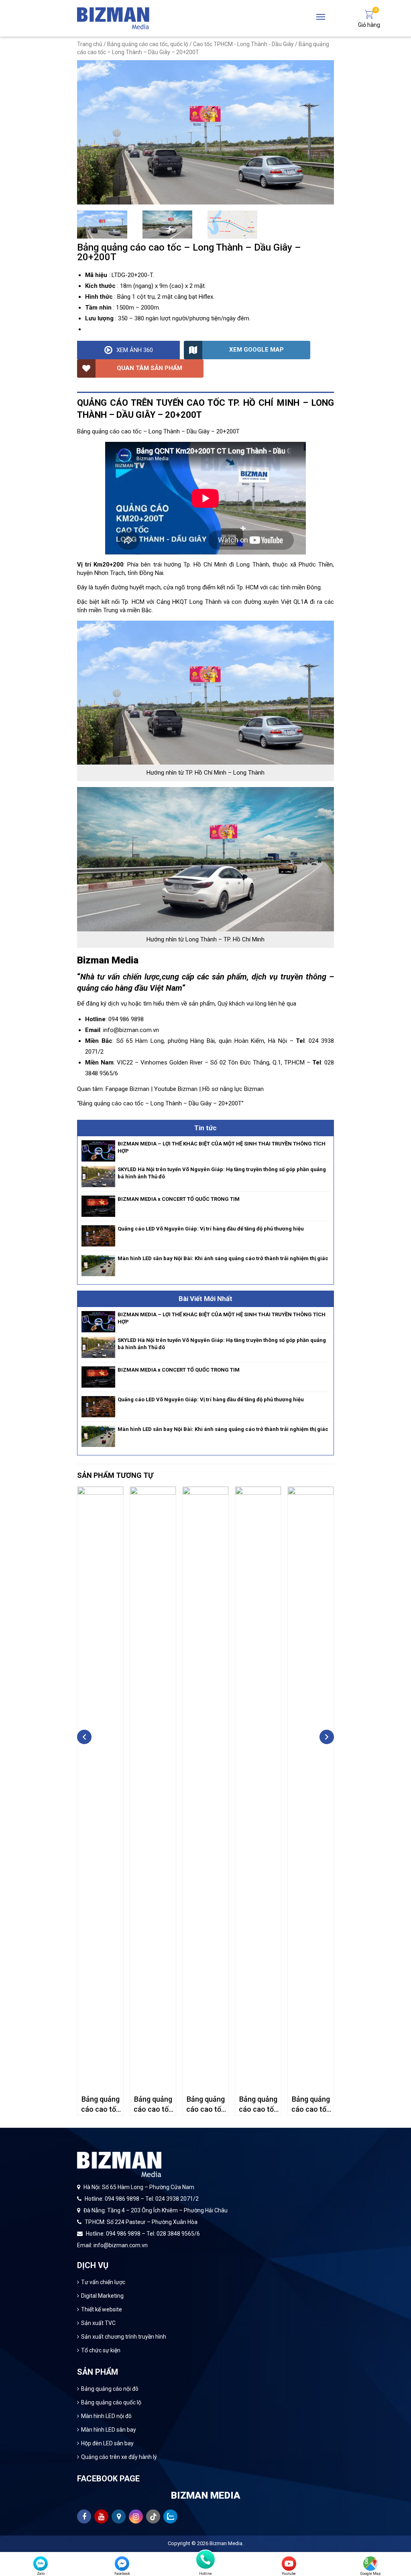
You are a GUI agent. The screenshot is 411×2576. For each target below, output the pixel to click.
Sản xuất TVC (98, 2323)
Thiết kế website (102, 2309)
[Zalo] (41, 2564)
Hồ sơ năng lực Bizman (233, 1089)
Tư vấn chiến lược (103, 2282)
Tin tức (205, 1128)
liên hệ (277, 1004)
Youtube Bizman (176, 1089)
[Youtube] (289, 2564)
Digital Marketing (102, 2296)
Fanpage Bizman (127, 1089)
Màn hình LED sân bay (109, 2430)
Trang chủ (90, 44)
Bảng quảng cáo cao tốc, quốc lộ (148, 44)
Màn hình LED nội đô (106, 2416)
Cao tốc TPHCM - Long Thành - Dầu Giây (243, 44)
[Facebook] (122, 2564)
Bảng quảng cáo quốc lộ (111, 2402)
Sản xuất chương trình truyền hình (124, 2337)
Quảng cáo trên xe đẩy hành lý (119, 2457)
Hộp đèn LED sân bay (107, 2443)
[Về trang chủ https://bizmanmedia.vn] (113, 18)
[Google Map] (370, 2564)
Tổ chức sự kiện (101, 2350)
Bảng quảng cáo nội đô (110, 2389)
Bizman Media (226, 2543)
